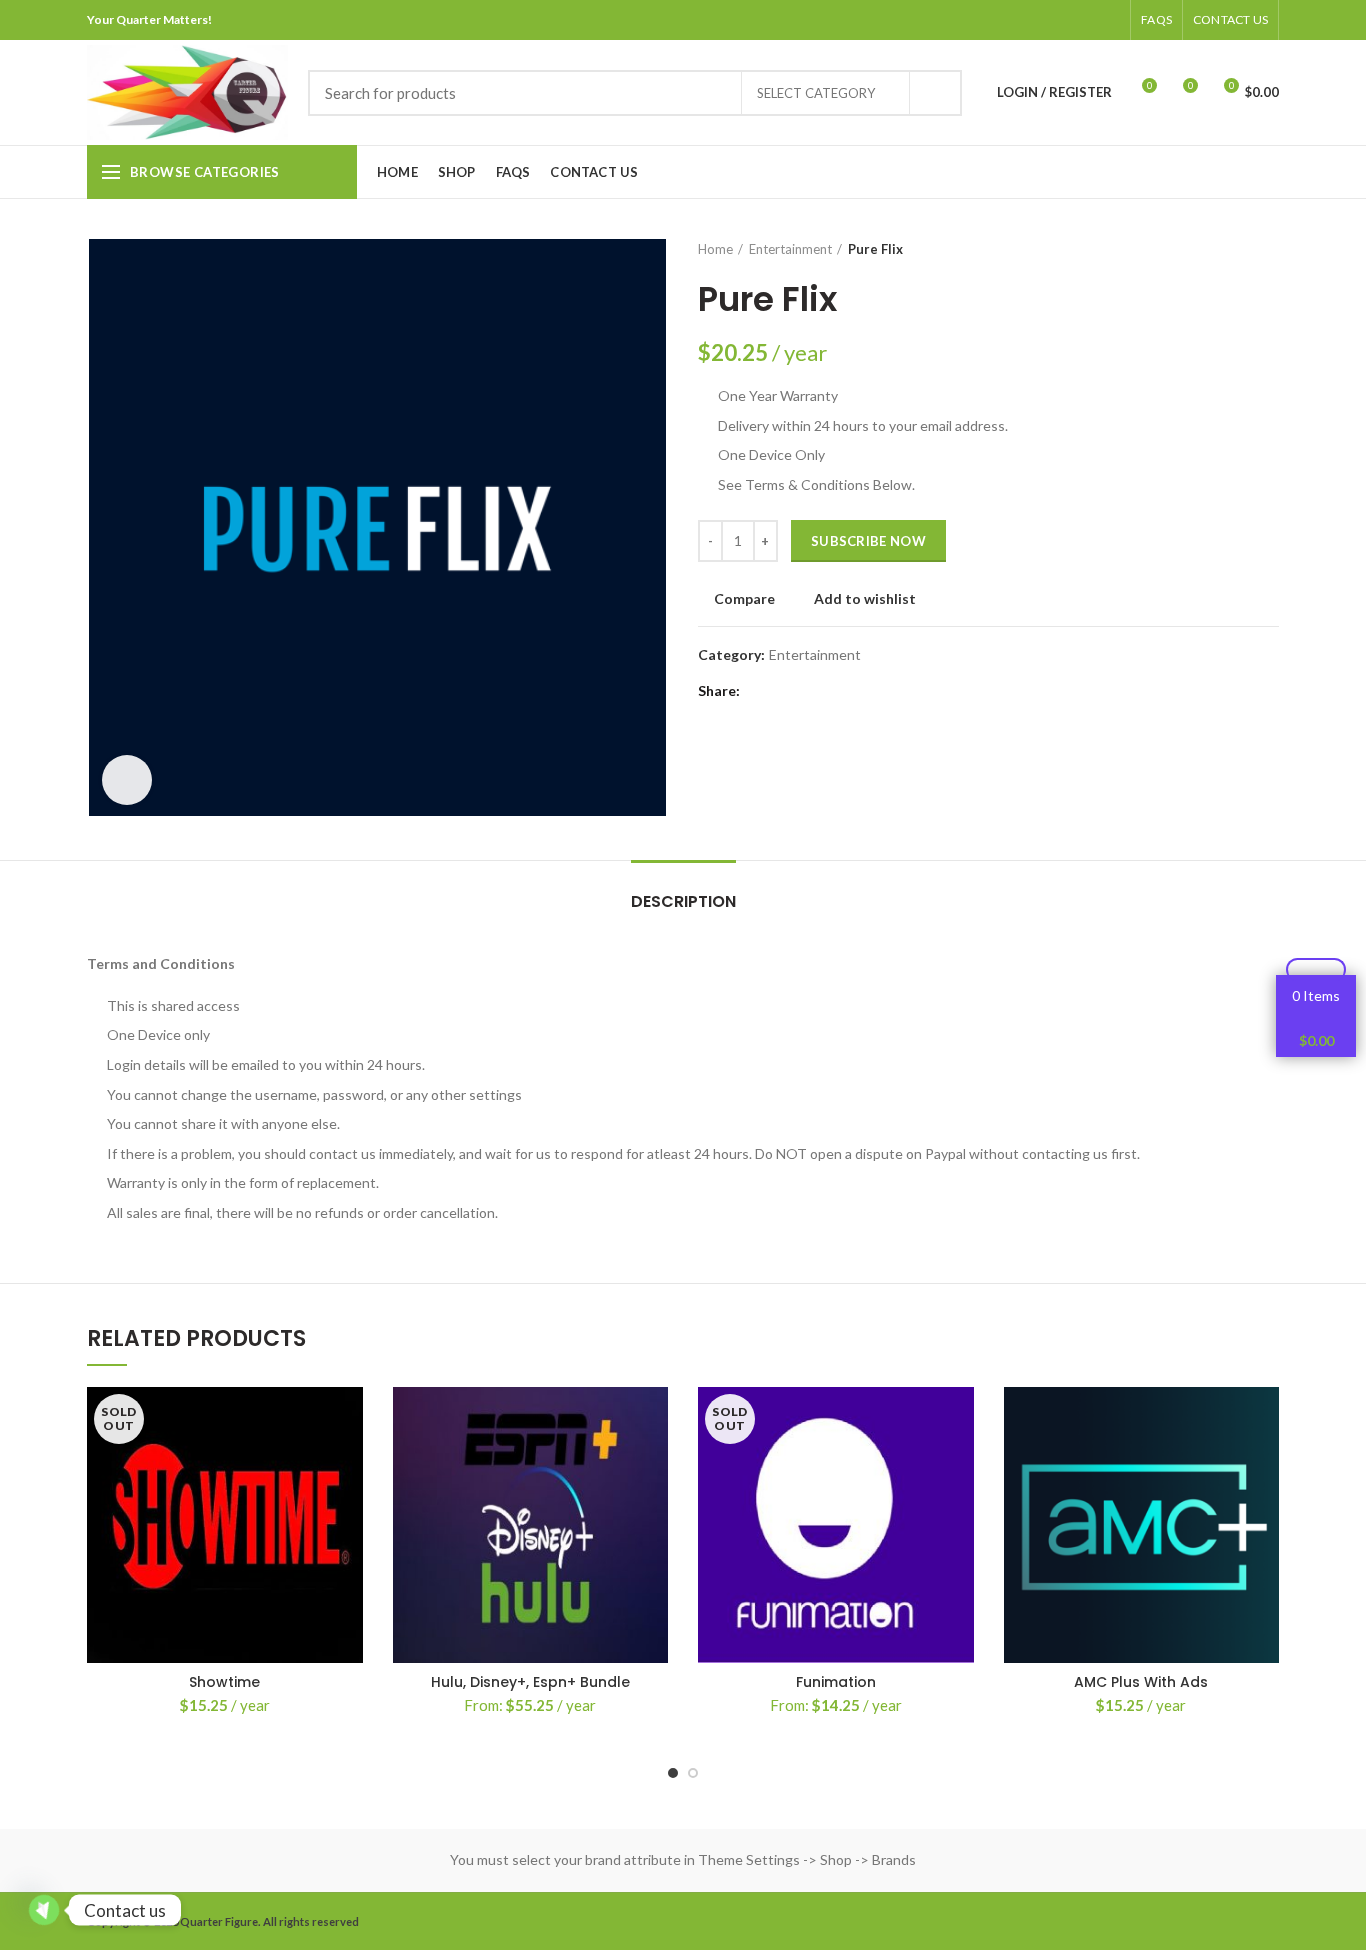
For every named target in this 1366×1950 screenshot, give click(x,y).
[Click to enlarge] (127, 780)
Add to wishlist (865, 599)
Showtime (224, 1682)
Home (715, 249)
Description (683, 901)
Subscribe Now (868, 541)
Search (935, 93)
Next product (1269, 249)
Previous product (1229, 249)
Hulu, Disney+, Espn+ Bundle (530, 1682)
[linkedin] (1082, 20)
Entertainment (790, 249)
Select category (816, 93)
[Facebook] (1007, 20)
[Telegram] (1107, 20)
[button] (1264, 1464)
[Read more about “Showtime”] (348, 1464)
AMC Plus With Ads (1141, 1682)
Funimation (836, 1682)
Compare (744, 599)
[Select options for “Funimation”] (959, 1464)
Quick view (348, 1509)
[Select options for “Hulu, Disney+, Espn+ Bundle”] (653, 1464)
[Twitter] (1032, 20)
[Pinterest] (1057, 20)
